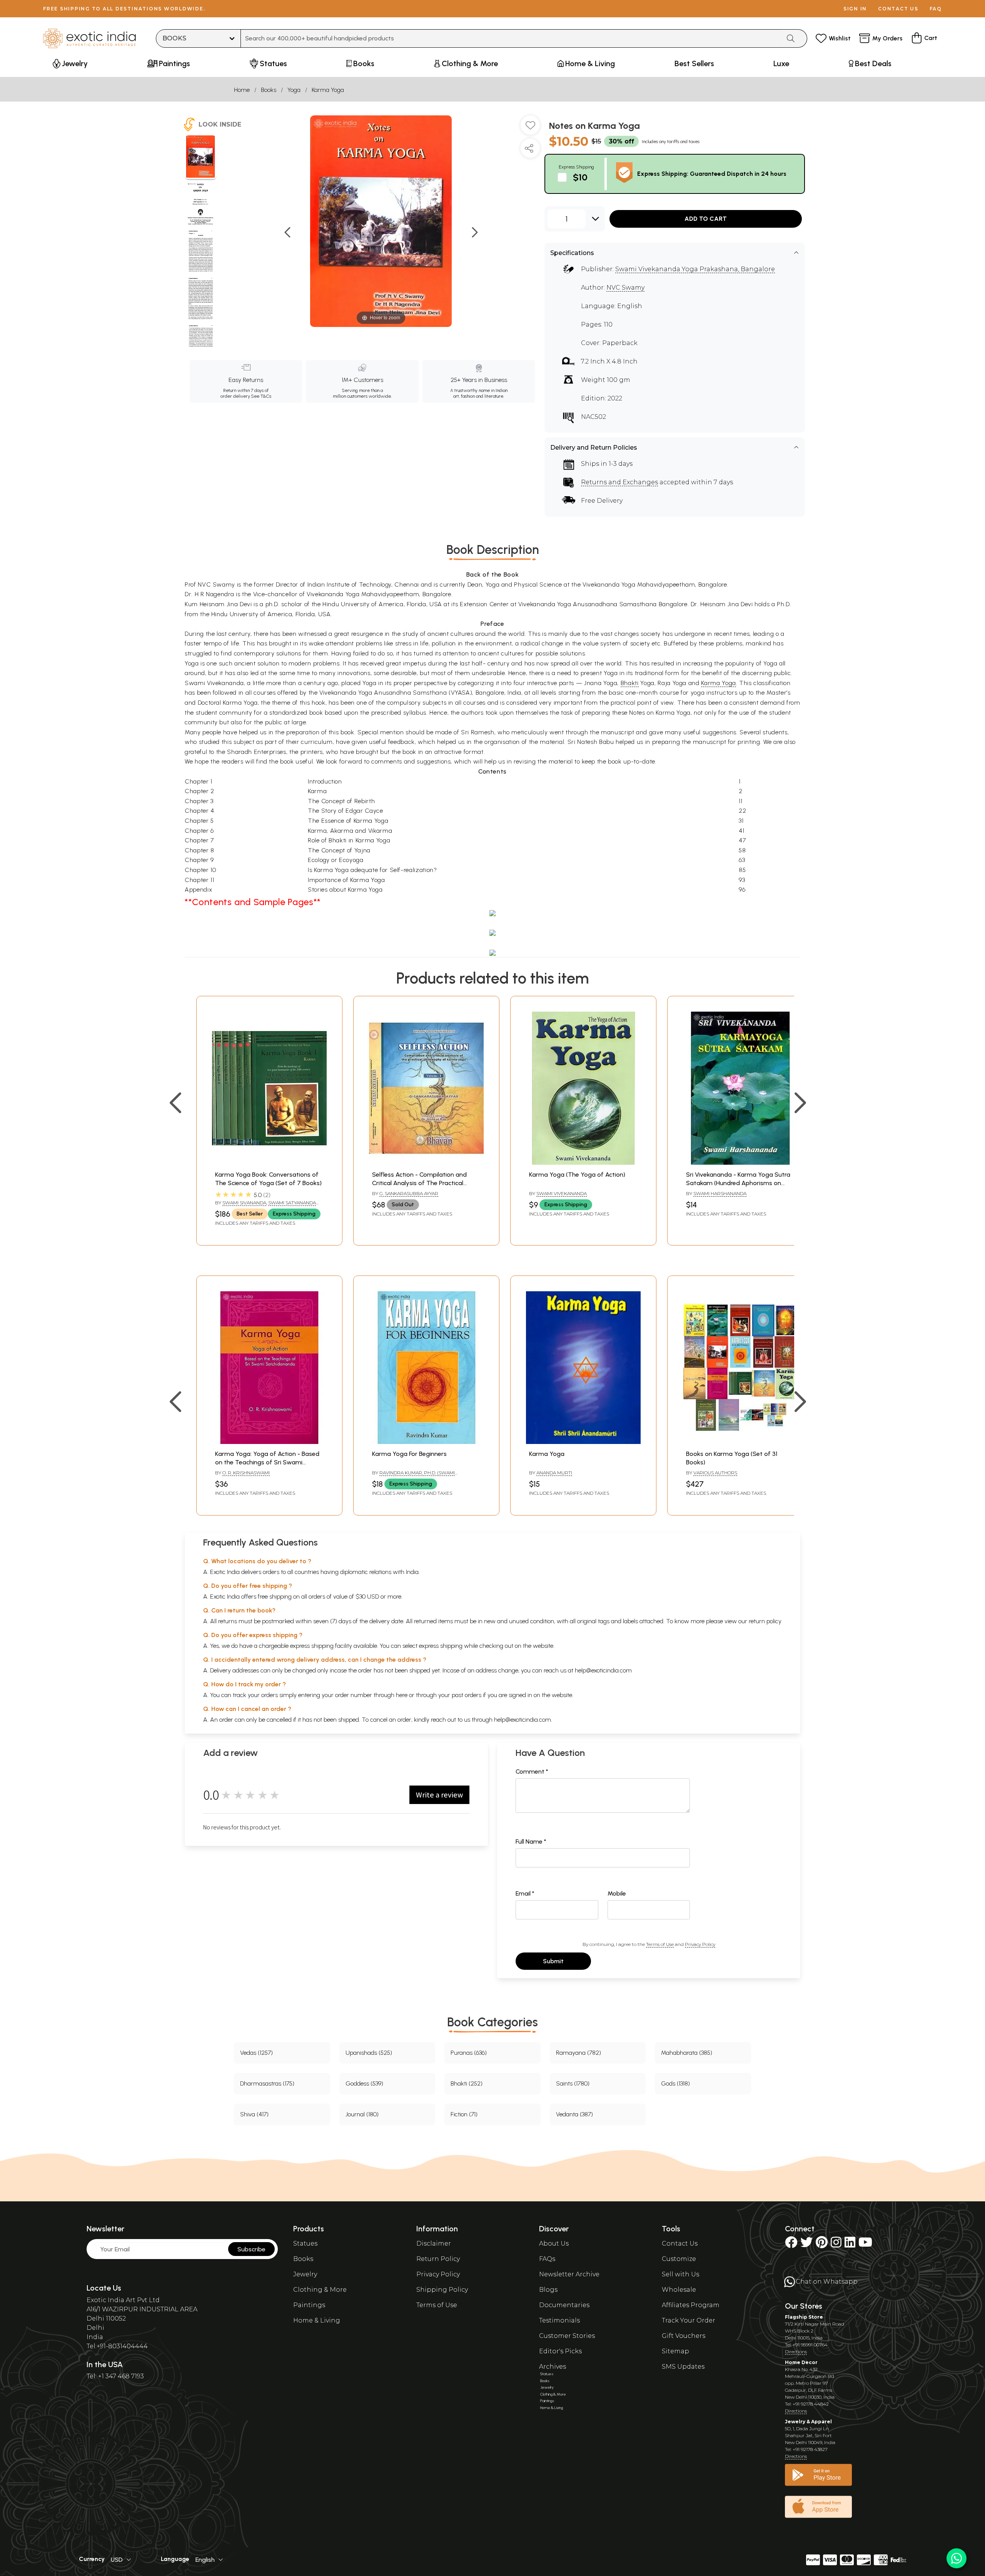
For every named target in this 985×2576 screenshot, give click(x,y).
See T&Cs (261, 396)
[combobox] (511, 38)
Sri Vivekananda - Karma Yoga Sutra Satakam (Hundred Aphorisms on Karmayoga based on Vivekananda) (738, 1183)
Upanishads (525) (369, 2053)
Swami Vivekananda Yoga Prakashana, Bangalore (695, 269)
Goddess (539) (364, 2083)
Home (242, 90)
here (402, 1695)
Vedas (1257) (256, 2053)
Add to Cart (706, 219)
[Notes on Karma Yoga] (201, 158)
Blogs (548, 2290)
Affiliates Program (691, 2305)
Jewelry (305, 2274)
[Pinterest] (822, 2245)
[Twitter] (806, 2245)
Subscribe (251, 2249)
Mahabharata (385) (687, 2053)
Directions (796, 2352)
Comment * (532, 1772)
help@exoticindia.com (603, 1670)
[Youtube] (865, 2245)
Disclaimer (434, 2243)
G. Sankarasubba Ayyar (409, 1193)
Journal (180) (362, 2114)
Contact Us (680, 2243)
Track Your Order (689, 2320)
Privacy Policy (700, 1944)
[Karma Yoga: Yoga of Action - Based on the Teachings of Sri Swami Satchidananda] (269, 1442)
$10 (580, 177)
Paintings (309, 2305)
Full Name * (531, 1842)
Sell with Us (680, 2274)
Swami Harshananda (720, 1193)
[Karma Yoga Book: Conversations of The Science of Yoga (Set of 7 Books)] (269, 1163)
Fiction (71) (464, 2114)
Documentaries (564, 2305)
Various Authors (715, 1473)
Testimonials (559, 2320)
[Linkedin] (850, 2245)
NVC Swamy (625, 288)
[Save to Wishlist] (530, 128)
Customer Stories (567, 2336)
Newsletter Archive (569, 2274)
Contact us (898, 9)
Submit (553, 1961)
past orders (467, 1695)
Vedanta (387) (574, 2114)
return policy (765, 1621)
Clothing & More (320, 2290)
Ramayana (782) (578, 2053)
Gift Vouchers (684, 2336)
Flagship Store (804, 2317)
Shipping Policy (442, 2290)
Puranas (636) (469, 2053)
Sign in (855, 9)
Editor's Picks (560, 2351)
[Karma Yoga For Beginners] (426, 1442)
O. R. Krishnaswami (246, 1473)
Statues (305, 2243)
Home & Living (317, 2320)
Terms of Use (660, 1944)
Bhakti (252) (467, 2083)
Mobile (617, 1893)
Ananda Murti (554, 1473)
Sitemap (675, 2351)
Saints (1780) (573, 2083)
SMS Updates (683, 2367)
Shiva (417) (254, 2114)
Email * (525, 1893)
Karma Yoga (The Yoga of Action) (577, 1175)
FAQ (936, 9)
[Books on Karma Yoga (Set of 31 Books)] (740, 1442)
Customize (679, 2259)
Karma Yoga (328, 90)
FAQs (547, 2259)
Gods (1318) (675, 2083)
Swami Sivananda (244, 1203)
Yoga (294, 90)
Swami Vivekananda (562, 1193)
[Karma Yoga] (583, 1442)
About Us (554, 2243)
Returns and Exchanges (619, 482)
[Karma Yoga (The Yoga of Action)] (583, 1163)
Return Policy (438, 2259)
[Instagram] (836, 2245)
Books (269, 90)
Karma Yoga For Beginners (409, 1454)
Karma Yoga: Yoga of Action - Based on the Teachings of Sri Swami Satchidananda (267, 1462)
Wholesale (679, 2290)
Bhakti (630, 683)
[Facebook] (791, 2245)
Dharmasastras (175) (267, 2083)
